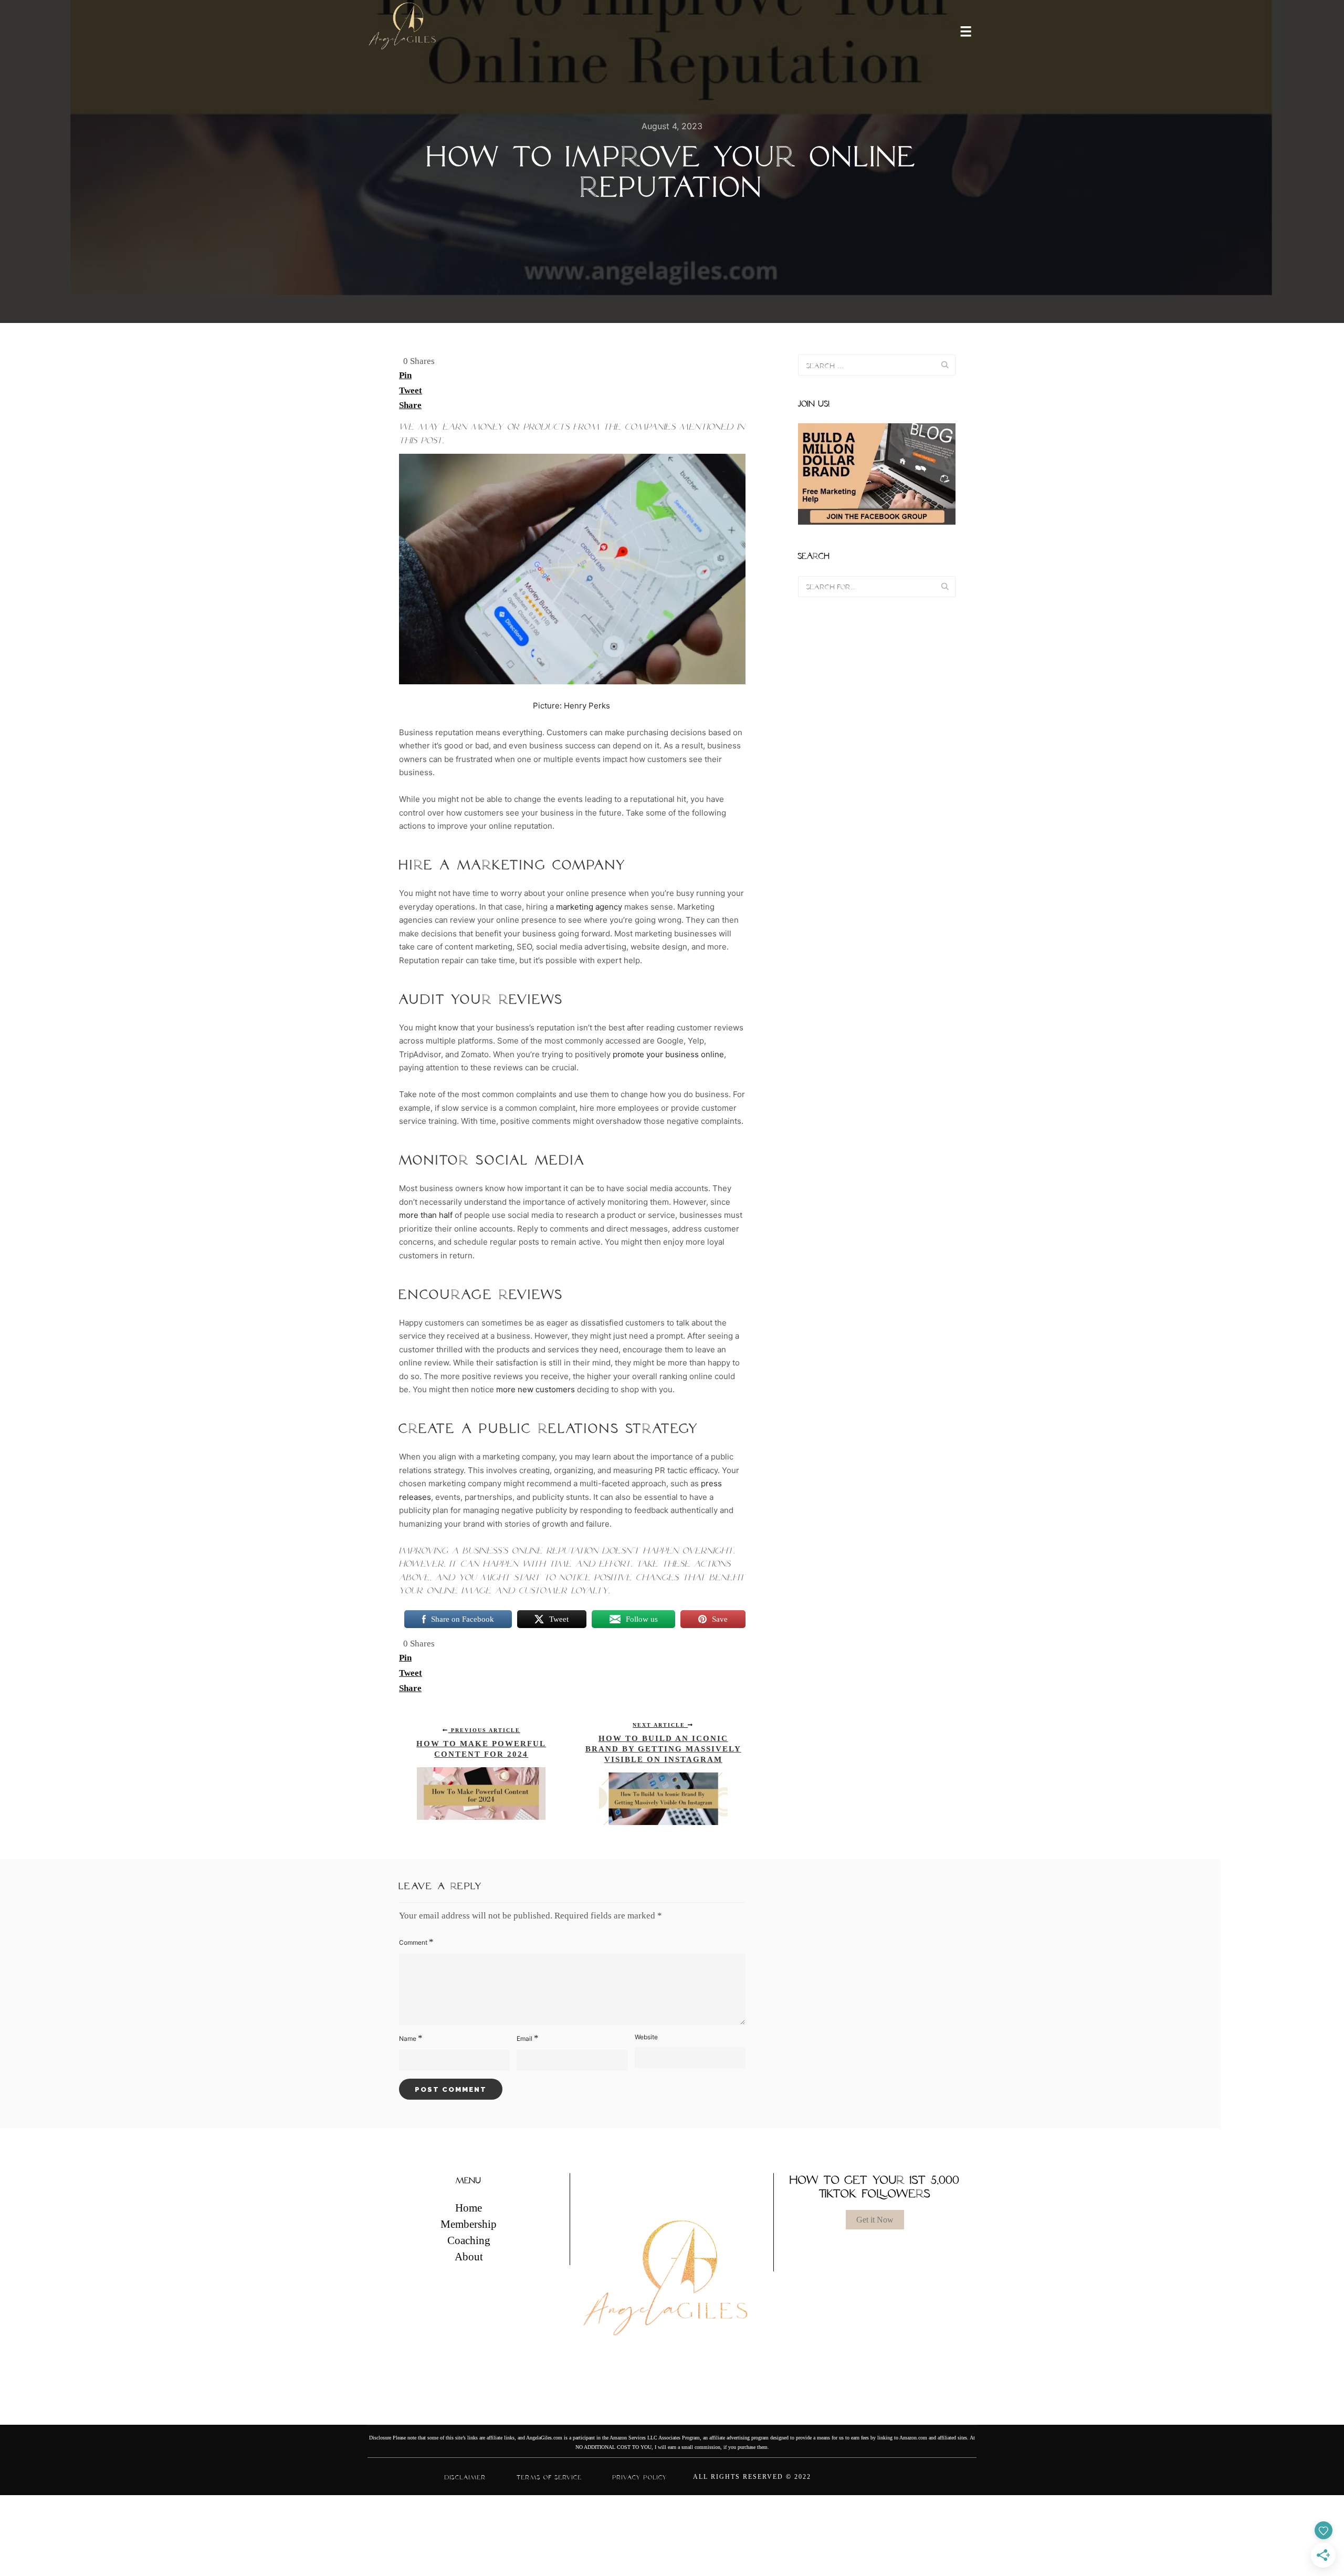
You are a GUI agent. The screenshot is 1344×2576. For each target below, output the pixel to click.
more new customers (534, 1389)
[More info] (959, 30)
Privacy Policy (640, 2477)
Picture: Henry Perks (571, 706)
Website (646, 2037)
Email (528, 2038)
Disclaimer (465, 2477)
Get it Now (875, 2220)
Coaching (469, 2241)
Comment (416, 1942)
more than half (426, 1215)
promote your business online (667, 1054)
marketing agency (589, 907)
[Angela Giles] (403, 30)
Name (411, 2038)
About (469, 2257)
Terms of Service (549, 2477)
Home (469, 2208)
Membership (469, 2225)
